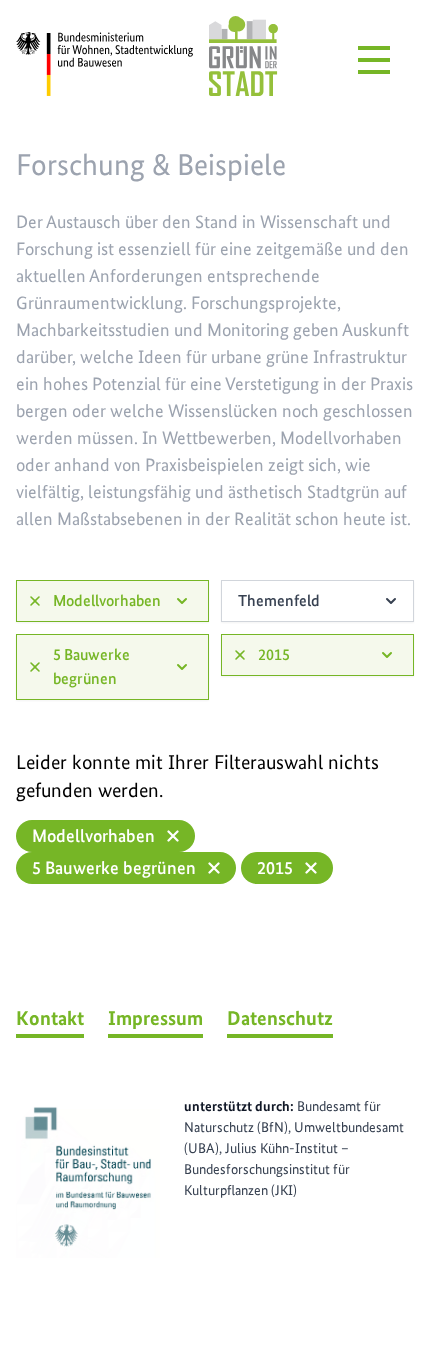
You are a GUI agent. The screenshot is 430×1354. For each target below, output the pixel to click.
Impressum (155, 1018)
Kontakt (50, 1018)
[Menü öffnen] (374, 60)
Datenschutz (280, 1018)
